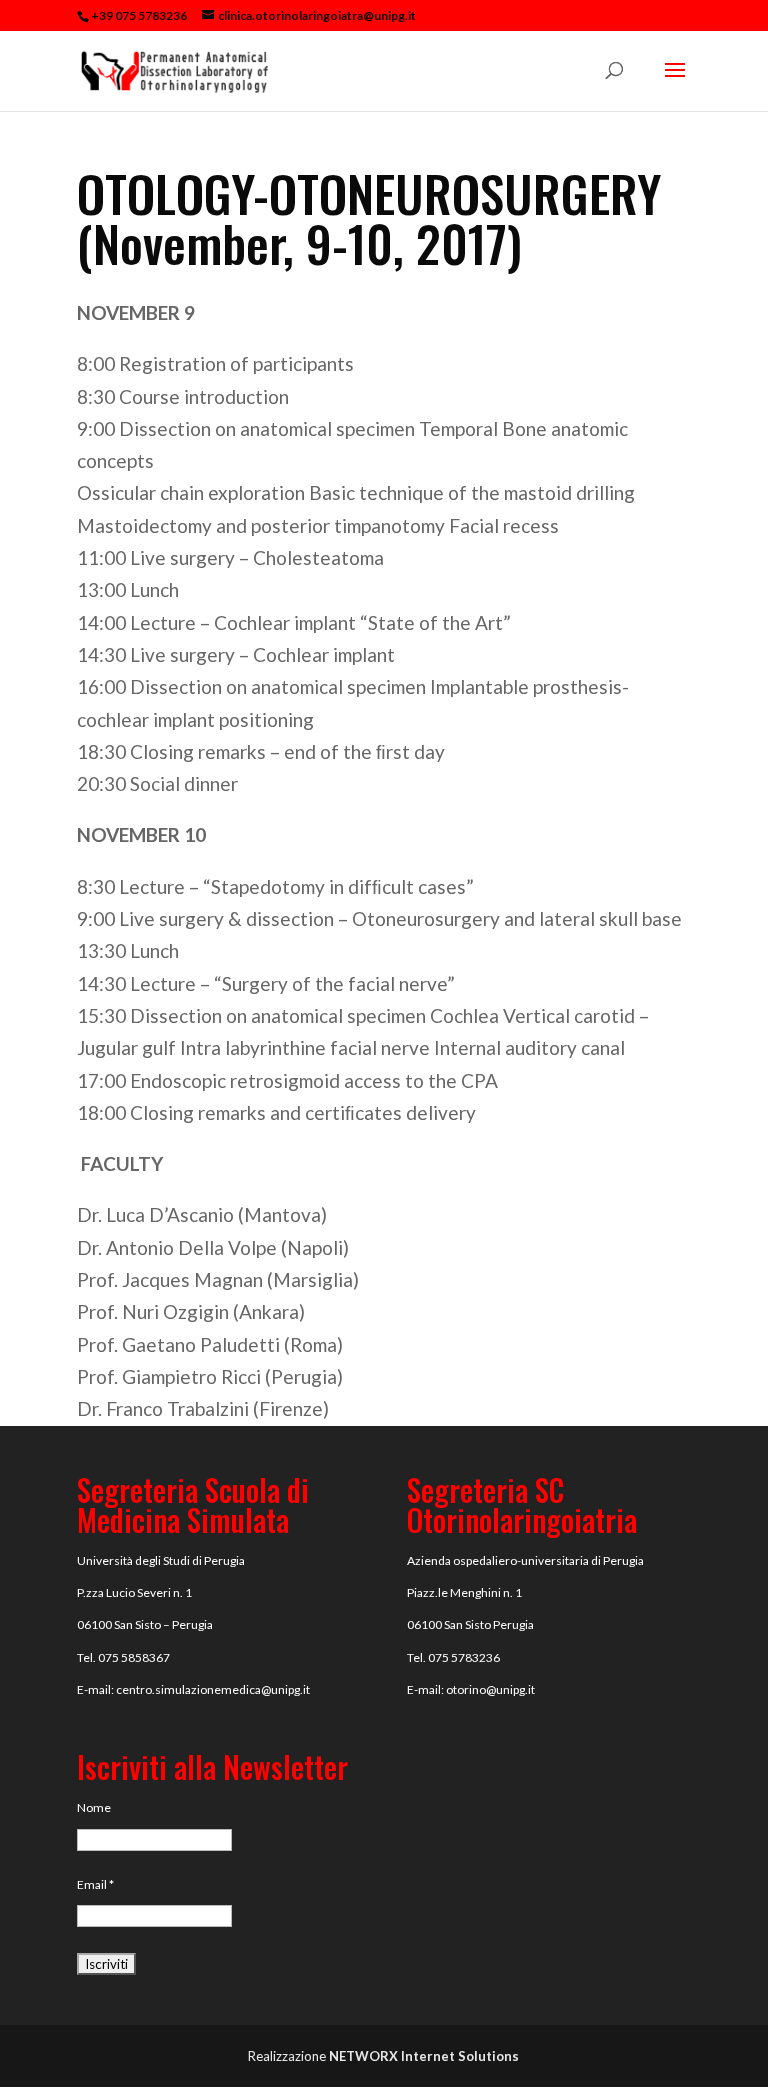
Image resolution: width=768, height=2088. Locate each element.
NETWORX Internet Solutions (424, 2056)
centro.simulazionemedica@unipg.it (213, 1689)
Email (95, 1884)
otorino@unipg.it (490, 1689)
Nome (94, 1807)
